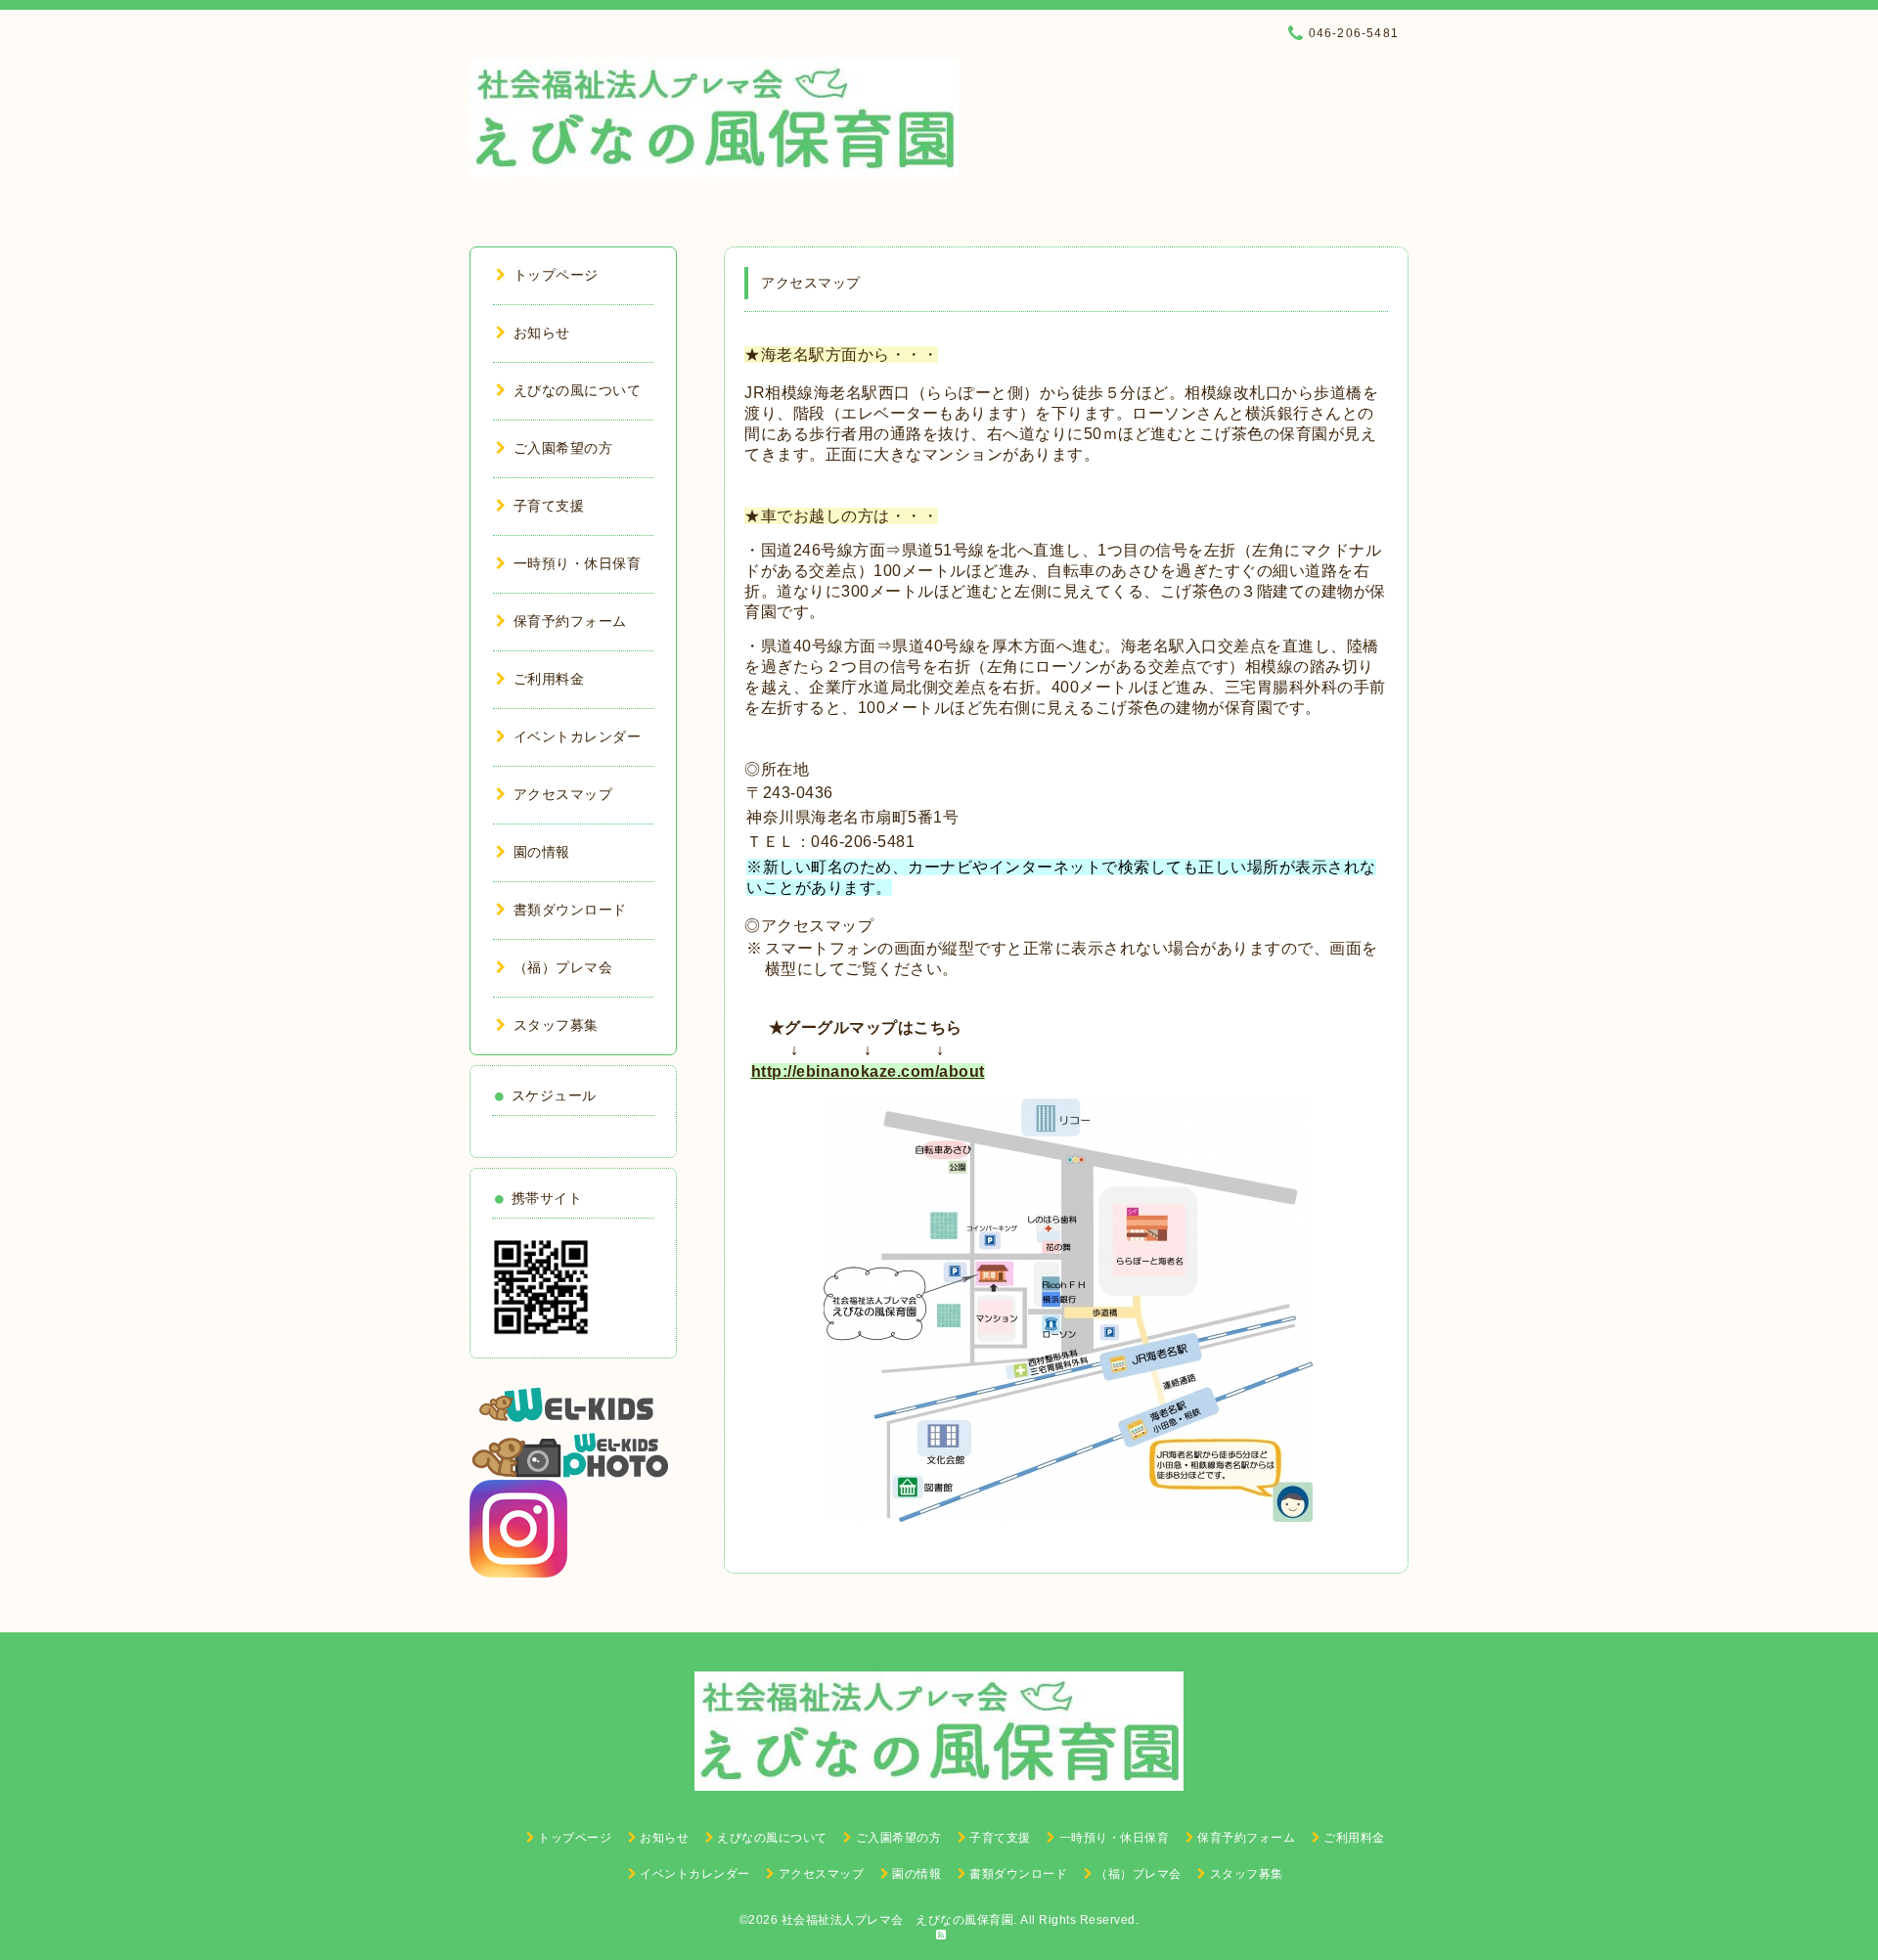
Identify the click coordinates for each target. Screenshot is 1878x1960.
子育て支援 (549, 506)
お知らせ (542, 333)
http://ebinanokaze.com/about (868, 1071)
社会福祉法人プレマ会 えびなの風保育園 (898, 1920)
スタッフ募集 (556, 1025)
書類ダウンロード (570, 910)
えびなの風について (577, 390)
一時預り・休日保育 (577, 563)
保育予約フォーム (570, 621)
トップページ (556, 275)
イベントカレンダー (577, 736)
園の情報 (542, 852)
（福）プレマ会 (563, 967)
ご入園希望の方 (563, 448)
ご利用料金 (549, 679)
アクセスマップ (563, 794)
